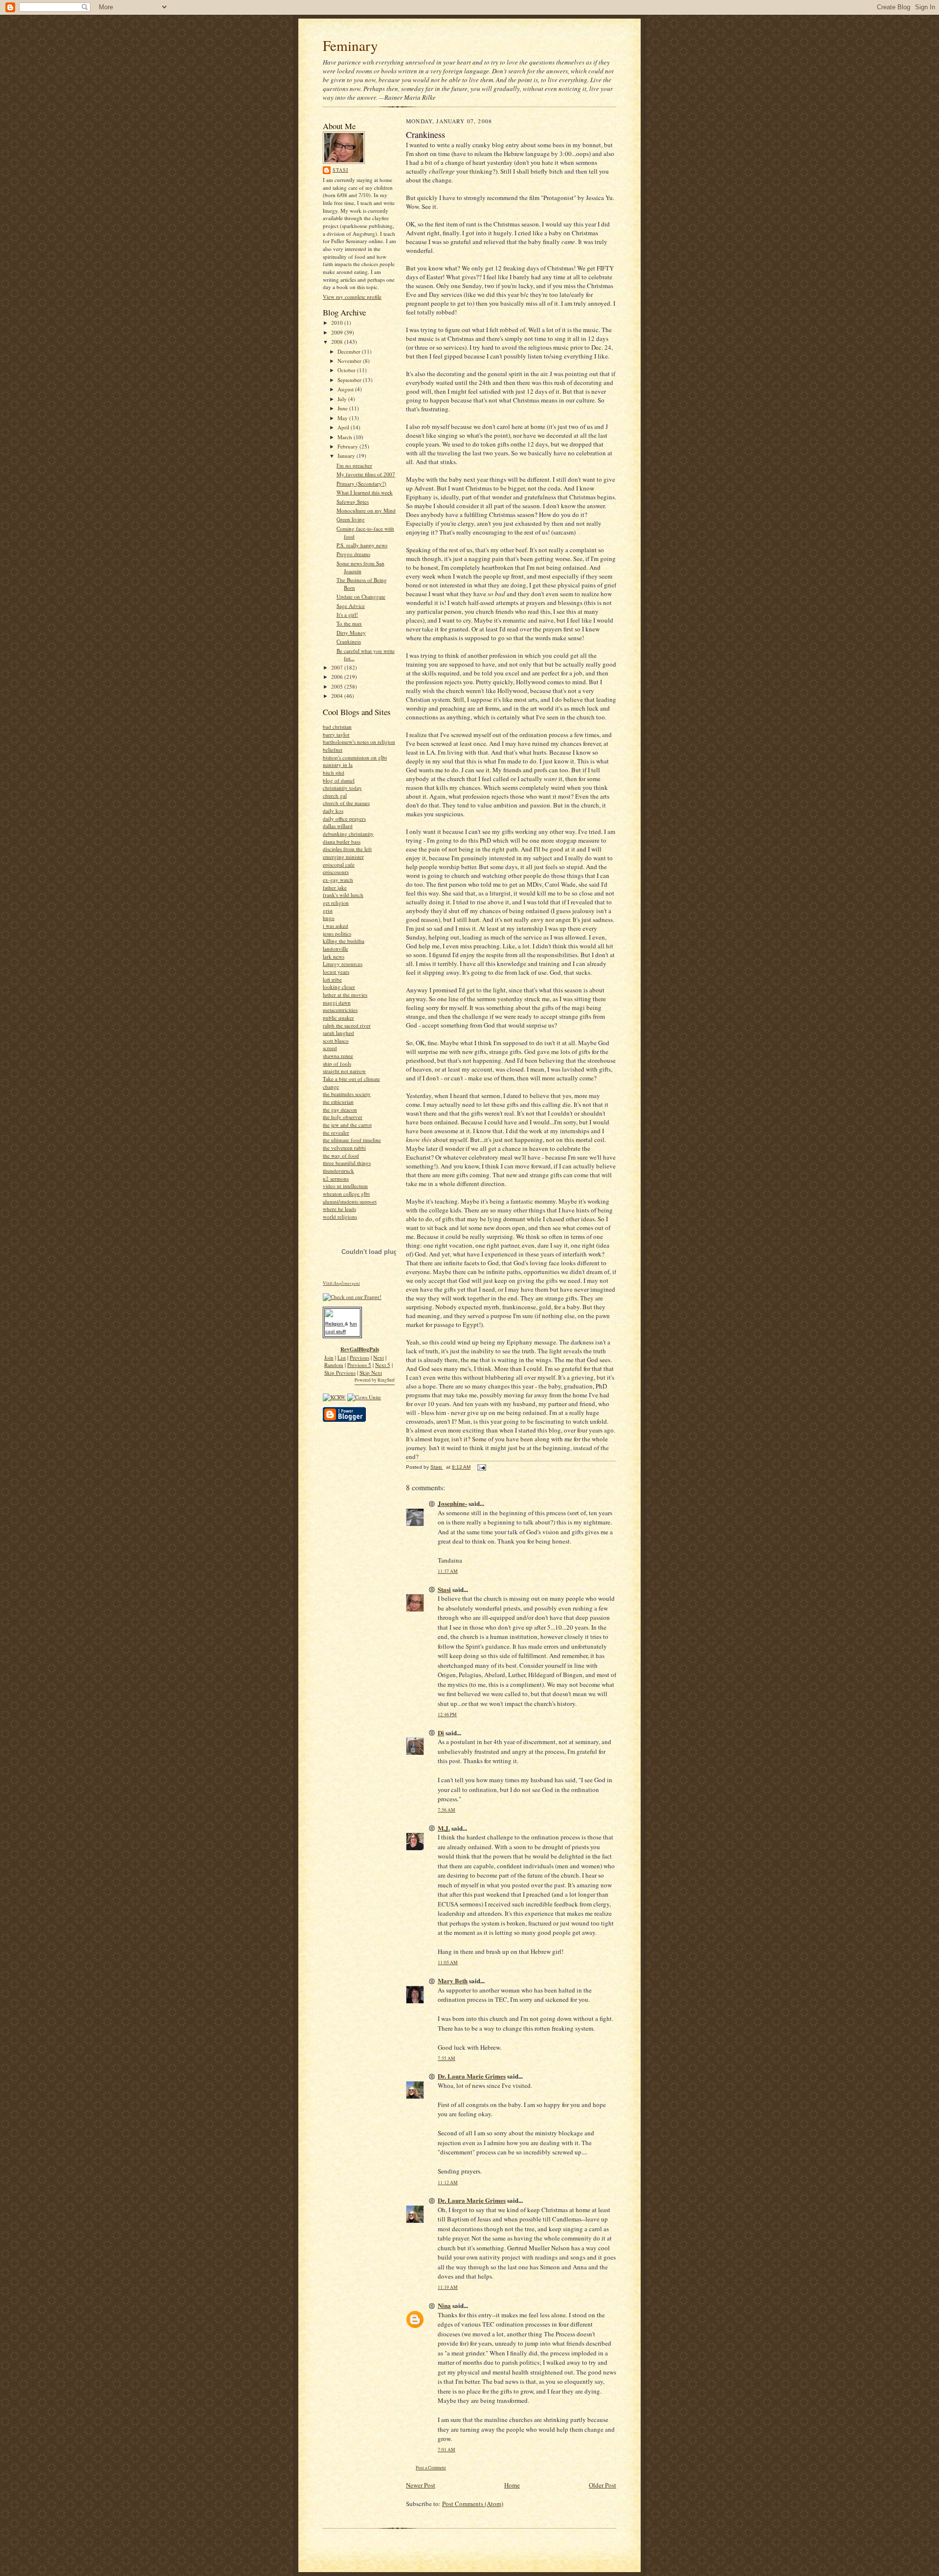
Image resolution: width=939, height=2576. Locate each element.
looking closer (339, 987)
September (350, 380)
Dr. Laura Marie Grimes (472, 2076)
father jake (335, 887)
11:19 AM (448, 2287)
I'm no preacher (354, 465)
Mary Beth (453, 1981)
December (350, 351)
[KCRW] (334, 1397)
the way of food (341, 1155)
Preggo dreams (353, 554)
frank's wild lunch (343, 895)
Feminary (350, 45)
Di (441, 1733)
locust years (336, 972)
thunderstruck (338, 1171)
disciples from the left (347, 849)
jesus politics (337, 933)
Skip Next (371, 1373)
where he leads (339, 1209)
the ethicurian (338, 1102)
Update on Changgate (361, 596)
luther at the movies (345, 995)
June (343, 408)
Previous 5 (359, 1365)
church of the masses (346, 803)
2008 (338, 342)
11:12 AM (448, 2183)
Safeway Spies (353, 502)
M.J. (444, 1828)
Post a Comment (431, 2468)
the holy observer (343, 1117)
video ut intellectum (345, 1186)
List (342, 1357)
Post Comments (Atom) (473, 2504)
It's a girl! (347, 615)
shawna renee (338, 1056)
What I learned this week (365, 492)
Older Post (603, 2485)
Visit (341, 1283)
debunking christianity (348, 834)
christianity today (342, 788)
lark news (334, 956)
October (347, 370)
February (348, 446)
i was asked (335, 926)
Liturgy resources (343, 964)
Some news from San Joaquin (360, 567)
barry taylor (336, 734)
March (346, 437)
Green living (351, 519)
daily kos (333, 811)
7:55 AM (447, 2058)
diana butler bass (342, 841)
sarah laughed (338, 1033)
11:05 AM (448, 1962)
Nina (444, 2305)
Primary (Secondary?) (361, 483)
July (343, 399)
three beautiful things (347, 1163)
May (343, 418)
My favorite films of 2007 (366, 474)
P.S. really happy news (362, 545)
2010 (338, 323)
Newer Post (421, 2485)
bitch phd (334, 773)
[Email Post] (481, 1467)
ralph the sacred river (347, 1025)
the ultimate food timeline (352, 1140)
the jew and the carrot (347, 1125)
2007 (338, 667)
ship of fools (337, 1064)
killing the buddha (344, 941)
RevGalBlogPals (360, 1349)
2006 (338, 677)
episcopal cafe (339, 864)
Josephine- (452, 1503)
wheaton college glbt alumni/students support (350, 1198)
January (347, 456)
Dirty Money (351, 633)
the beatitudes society (347, 1094)
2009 (338, 332)
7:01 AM (447, 2450)
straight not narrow (344, 1071)
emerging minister (343, 857)
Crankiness (349, 641)
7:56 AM (447, 1810)
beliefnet (333, 750)
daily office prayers (344, 818)
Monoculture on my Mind (366, 510)
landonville (335, 949)
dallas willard (338, 826)
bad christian (337, 727)
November (350, 361)
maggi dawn (337, 1002)
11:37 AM (448, 1571)
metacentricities (340, 1010)
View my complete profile (352, 297)
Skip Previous (340, 1373)
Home (512, 2485)
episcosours (336, 872)
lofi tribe (332, 979)
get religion (336, 903)
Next (379, 1357)
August (346, 389)
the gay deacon (340, 1109)
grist (328, 910)
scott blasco (336, 1041)
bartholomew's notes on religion (359, 742)
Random (334, 1365)
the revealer (336, 1132)
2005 (338, 686)
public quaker (338, 1018)
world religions (340, 1217)
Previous (359, 1357)
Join (329, 1357)
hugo (329, 918)
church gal (335, 795)
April (344, 427)
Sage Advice (351, 606)
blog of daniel (339, 780)
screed (330, 1048)
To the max (349, 623)
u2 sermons (336, 1178)
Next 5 (383, 1365)
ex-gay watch (338, 880)
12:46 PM (447, 1714)
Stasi (340, 170)
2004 (338, 696)
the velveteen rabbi (344, 1148)
